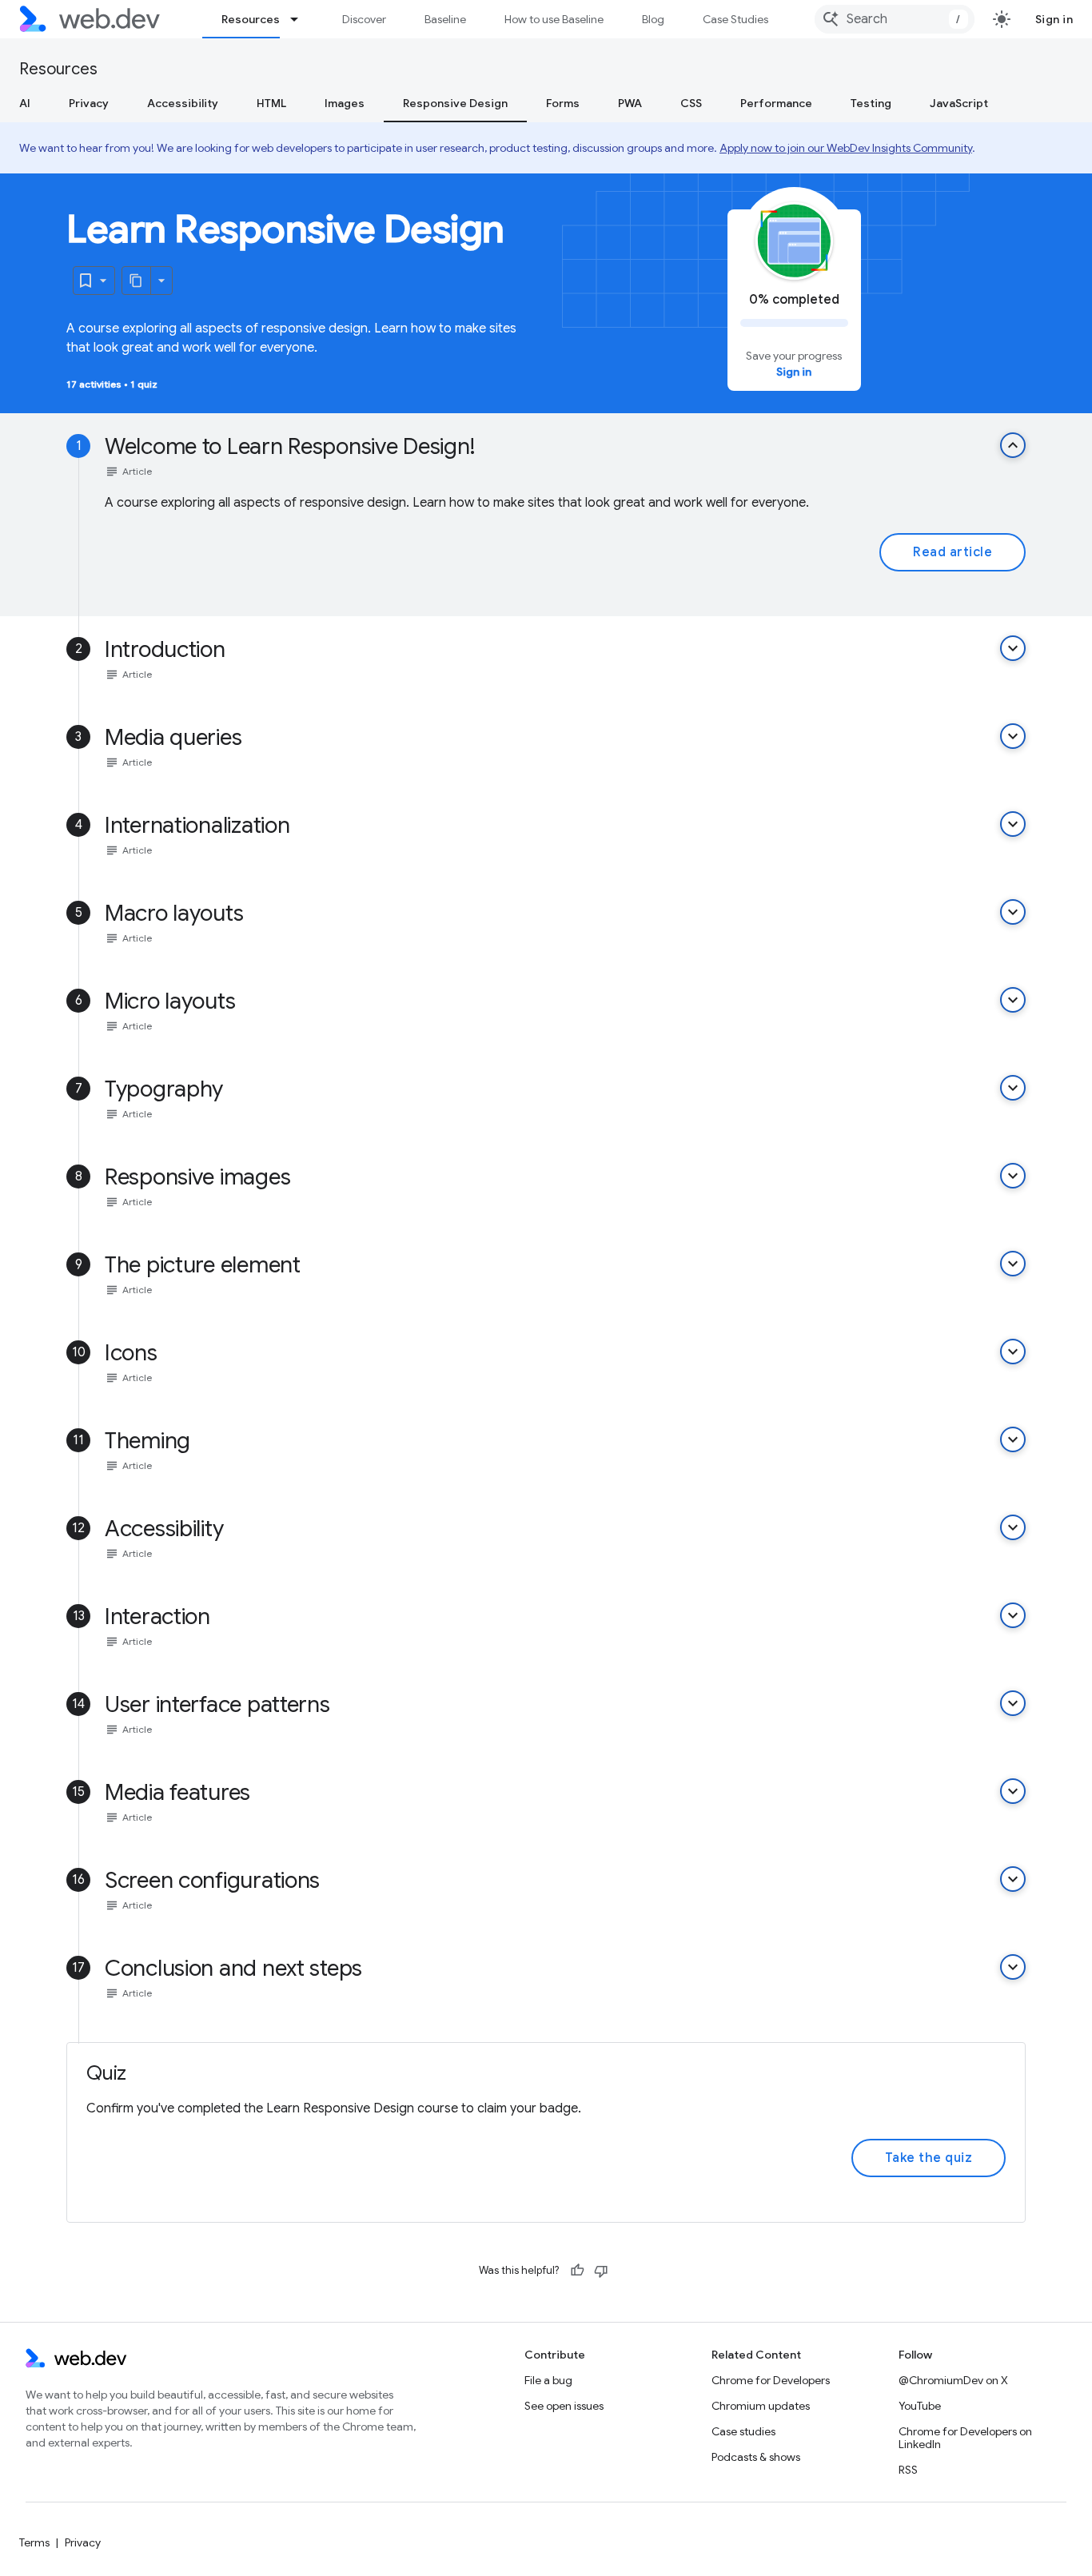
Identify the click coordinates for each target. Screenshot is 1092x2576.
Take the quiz (929, 2158)
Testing (871, 103)
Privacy (89, 103)
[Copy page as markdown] (137, 281)
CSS (691, 103)
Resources (251, 19)
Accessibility (183, 103)
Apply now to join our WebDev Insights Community (846, 148)
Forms (563, 103)
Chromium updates (761, 2406)
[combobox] (895, 19)
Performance (776, 103)
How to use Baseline (554, 19)
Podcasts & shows (756, 2457)
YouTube (920, 2406)
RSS (908, 2470)
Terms (34, 2542)
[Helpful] (577, 2271)
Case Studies (735, 19)
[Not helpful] (601, 2271)
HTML (271, 103)
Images (345, 103)
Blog (653, 19)
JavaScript (959, 103)
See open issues (564, 2406)
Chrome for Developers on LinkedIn (965, 2438)
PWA (630, 103)
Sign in (1054, 19)
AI (25, 103)
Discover (364, 19)
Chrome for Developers (771, 2380)
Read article (953, 552)
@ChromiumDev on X (953, 2380)
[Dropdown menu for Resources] (301, 19)
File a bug (548, 2380)
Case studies (743, 2431)
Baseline (445, 19)
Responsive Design (455, 103)
